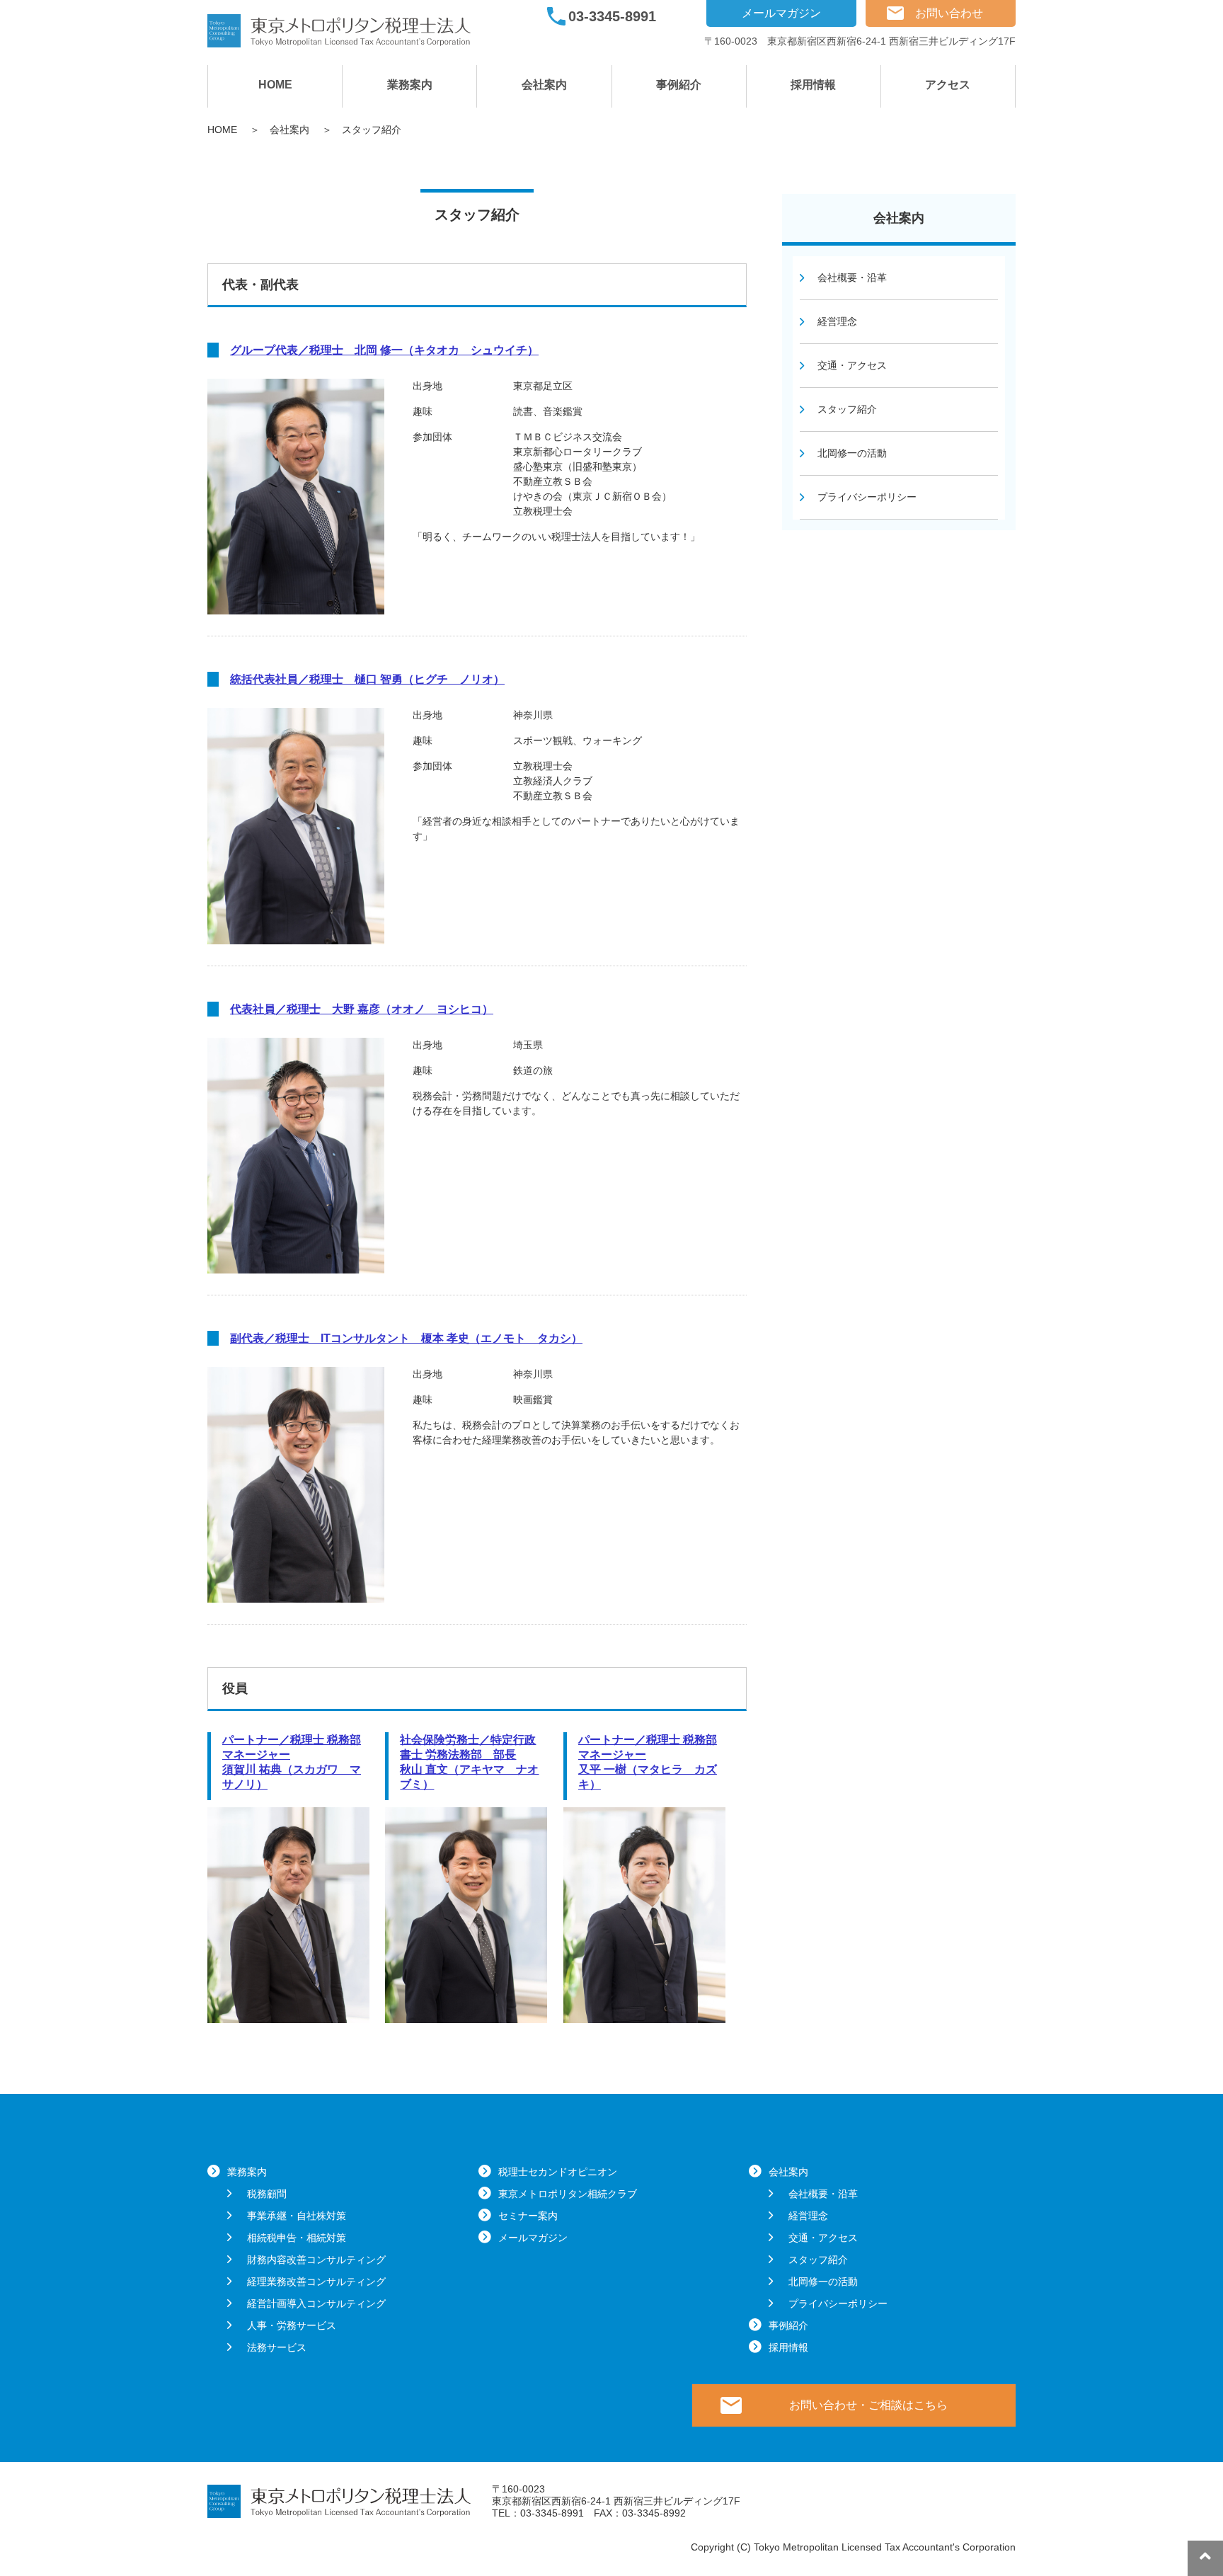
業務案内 (410, 85)
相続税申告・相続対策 (297, 2238)
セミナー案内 (528, 2216)
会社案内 (544, 85)
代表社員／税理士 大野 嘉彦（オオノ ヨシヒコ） (362, 1009)
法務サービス (277, 2347)
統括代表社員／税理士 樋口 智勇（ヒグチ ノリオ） (367, 679)
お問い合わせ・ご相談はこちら (868, 2405)
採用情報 (813, 85)
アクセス (948, 85)
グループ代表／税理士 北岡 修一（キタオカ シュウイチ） (384, 350)
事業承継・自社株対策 (297, 2216)
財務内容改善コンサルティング (316, 2260)
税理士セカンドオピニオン (558, 2172)
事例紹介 (679, 85)
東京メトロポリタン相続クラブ (568, 2194)
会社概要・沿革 (852, 277)
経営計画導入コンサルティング (316, 2303)
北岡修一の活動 (852, 453)
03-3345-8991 (612, 16)
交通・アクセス (852, 365)
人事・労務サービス (292, 2325)
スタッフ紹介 (847, 409)
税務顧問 (267, 2194)
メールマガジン (781, 13)
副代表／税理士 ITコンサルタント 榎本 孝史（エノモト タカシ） (406, 1338)
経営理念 (837, 321)
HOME (275, 85)
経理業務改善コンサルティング (316, 2282)
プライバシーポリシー (867, 497)
